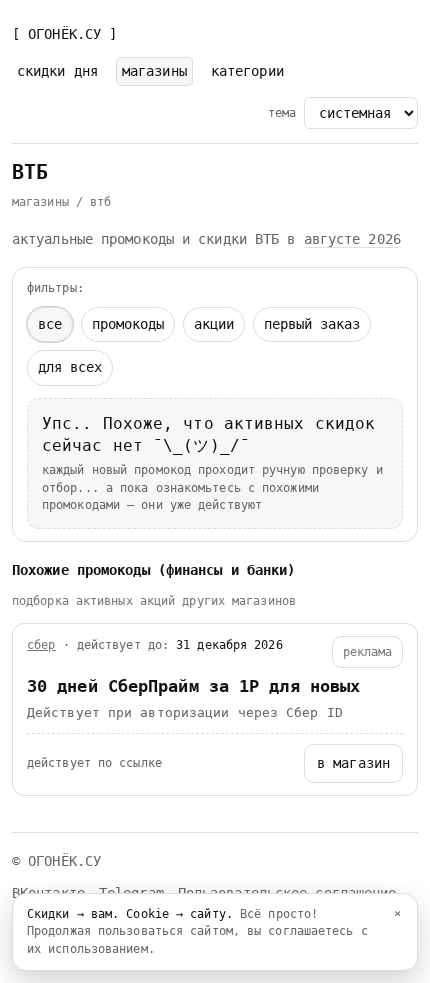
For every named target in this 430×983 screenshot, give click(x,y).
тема (282, 113)
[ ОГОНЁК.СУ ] (64, 34)
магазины (154, 71)
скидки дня (57, 71)
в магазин (353, 763)
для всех (70, 367)
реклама (367, 652)
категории (247, 71)
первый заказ (312, 324)
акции (214, 324)
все (50, 324)
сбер (41, 645)
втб (100, 202)
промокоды (128, 324)
